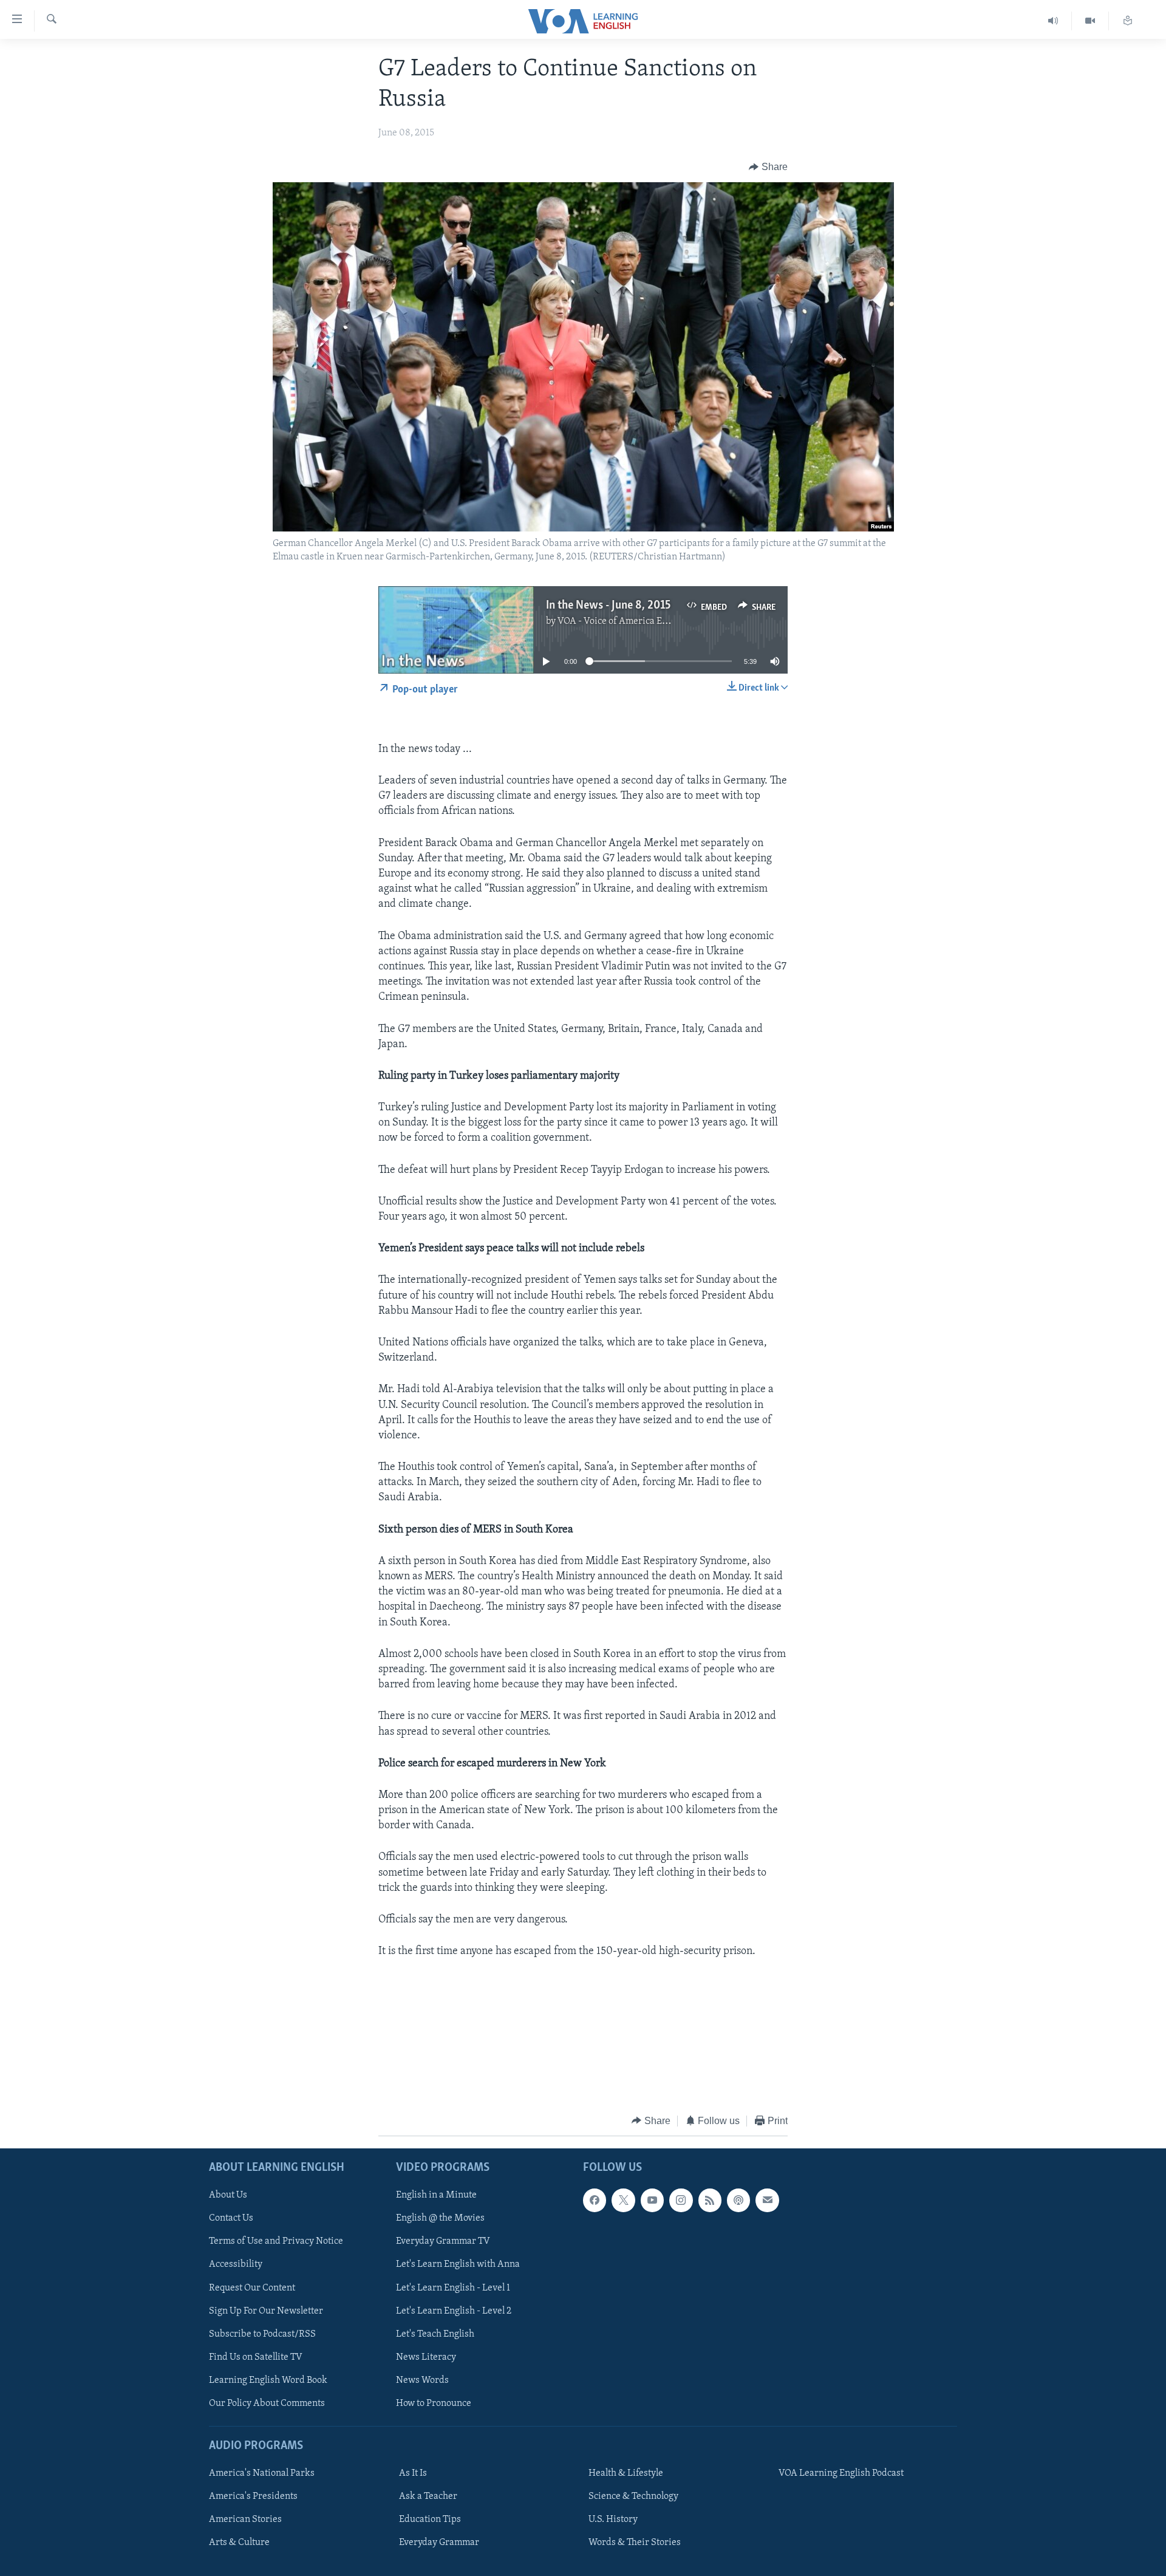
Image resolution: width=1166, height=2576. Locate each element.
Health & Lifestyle (626, 2473)
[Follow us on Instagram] (681, 2200)
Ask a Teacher (428, 2496)
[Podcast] (738, 2200)
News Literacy (426, 2357)
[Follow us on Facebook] (595, 2200)
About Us (228, 2195)
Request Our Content (252, 2288)
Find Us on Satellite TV (256, 2357)
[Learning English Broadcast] (1053, 21)
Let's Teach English (435, 2334)
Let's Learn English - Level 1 (453, 2288)
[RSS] (710, 2200)
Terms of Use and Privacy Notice (276, 2242)
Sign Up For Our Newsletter (266, 2311)
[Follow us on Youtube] (652, 2200)
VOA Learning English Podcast (841, 2473)
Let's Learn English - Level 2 (454, 2311)
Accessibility (236, 2265)
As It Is (413, 2473)
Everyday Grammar (439, 2543)
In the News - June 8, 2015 (608, 606)
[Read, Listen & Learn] (1128, 21)
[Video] (1090, 21)
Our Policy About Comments (267, 2403)
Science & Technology (633, 2496)
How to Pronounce (434, 2403)
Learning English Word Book (268, 2380)
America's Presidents (253, 2496)
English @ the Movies (440, 2218)
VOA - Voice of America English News (635, 621)
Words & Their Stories (635, 2543)
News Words (422, 2380)
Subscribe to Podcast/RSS (262, 2334)
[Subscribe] (767, 2200)
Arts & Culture (239, 2543)
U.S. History (613, 2520)
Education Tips (430, 2520)
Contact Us (231, 2218)
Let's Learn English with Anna (458, 2265)
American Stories (245, 2520)
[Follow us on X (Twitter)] (623, 2200)
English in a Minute (436, 2195)
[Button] (768, 167)
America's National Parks (262, 2473)
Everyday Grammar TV (443, 2242)
